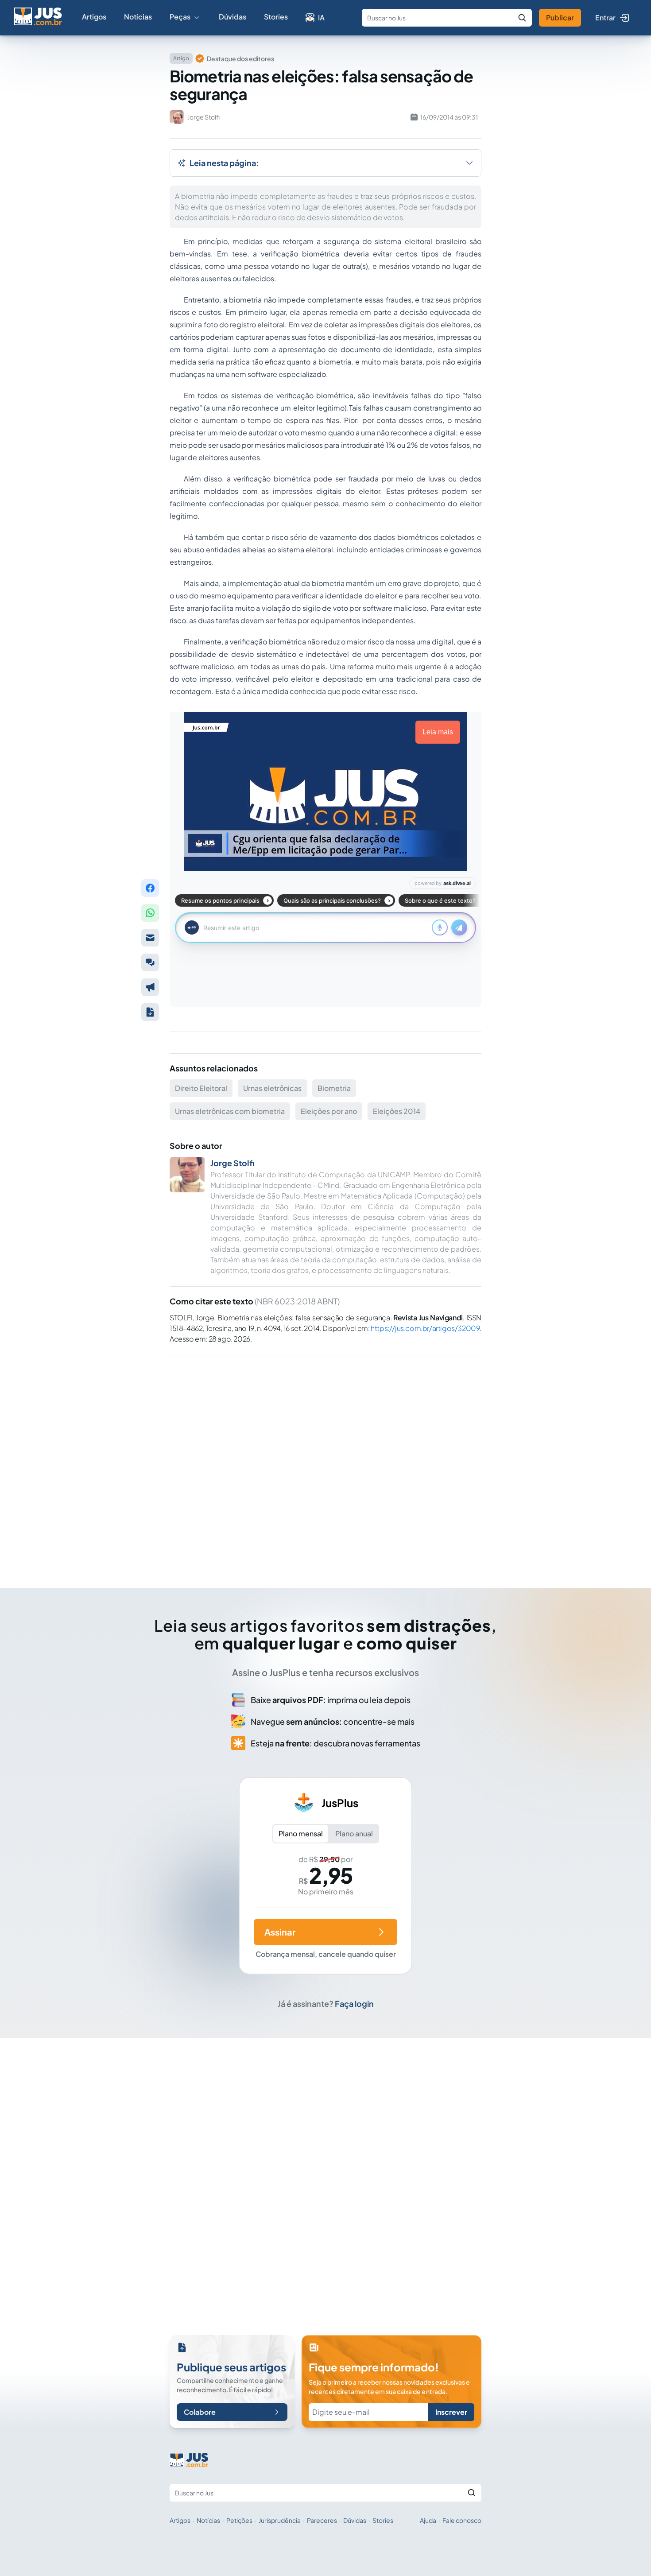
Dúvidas (232, 17)
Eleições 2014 (397, 1111)
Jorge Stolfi (232, 1163)
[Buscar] (522, 18)
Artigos (94, 17)
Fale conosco (462, 2520)
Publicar (560, 17)
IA (321, 17)
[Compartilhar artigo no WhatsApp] (150, 913)
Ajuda (428, 2520)
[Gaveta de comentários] (150, 962)
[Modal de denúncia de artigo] (150, 987)
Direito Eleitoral (201, 1088)
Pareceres (322, 2520)
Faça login (354, 2004)
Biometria (334, 1088)
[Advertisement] (325, 1459)
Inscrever (451, 2412)
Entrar (605, 17)
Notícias (138, 17)
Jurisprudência (280, 2520)
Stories (276, 17)
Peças (180, 17)
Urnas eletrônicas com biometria (230, 1111)
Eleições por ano (329, 1111)
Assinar (280, 1932)
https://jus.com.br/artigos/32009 (425, 1328)
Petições (239, 2520)
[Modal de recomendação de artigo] (150, 938)
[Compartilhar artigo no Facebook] (150, 888)
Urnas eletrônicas (272, 1088)
